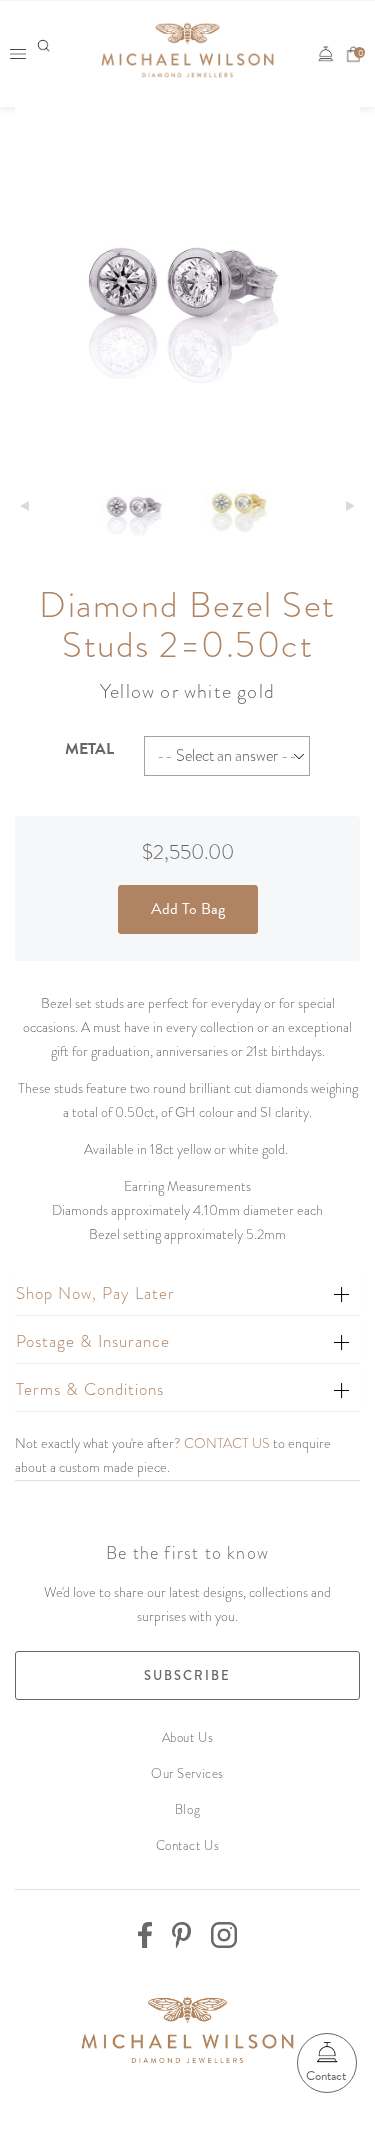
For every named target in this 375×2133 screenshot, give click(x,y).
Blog (187, 1809)
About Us (187, 1737)
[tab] (187, 1293)
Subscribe (187, 1675)
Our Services (187, 1773)
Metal (89, 749)
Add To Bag (188, 909)
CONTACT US (227, 1443)
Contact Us (188, 1845)
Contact (326, 2076)
